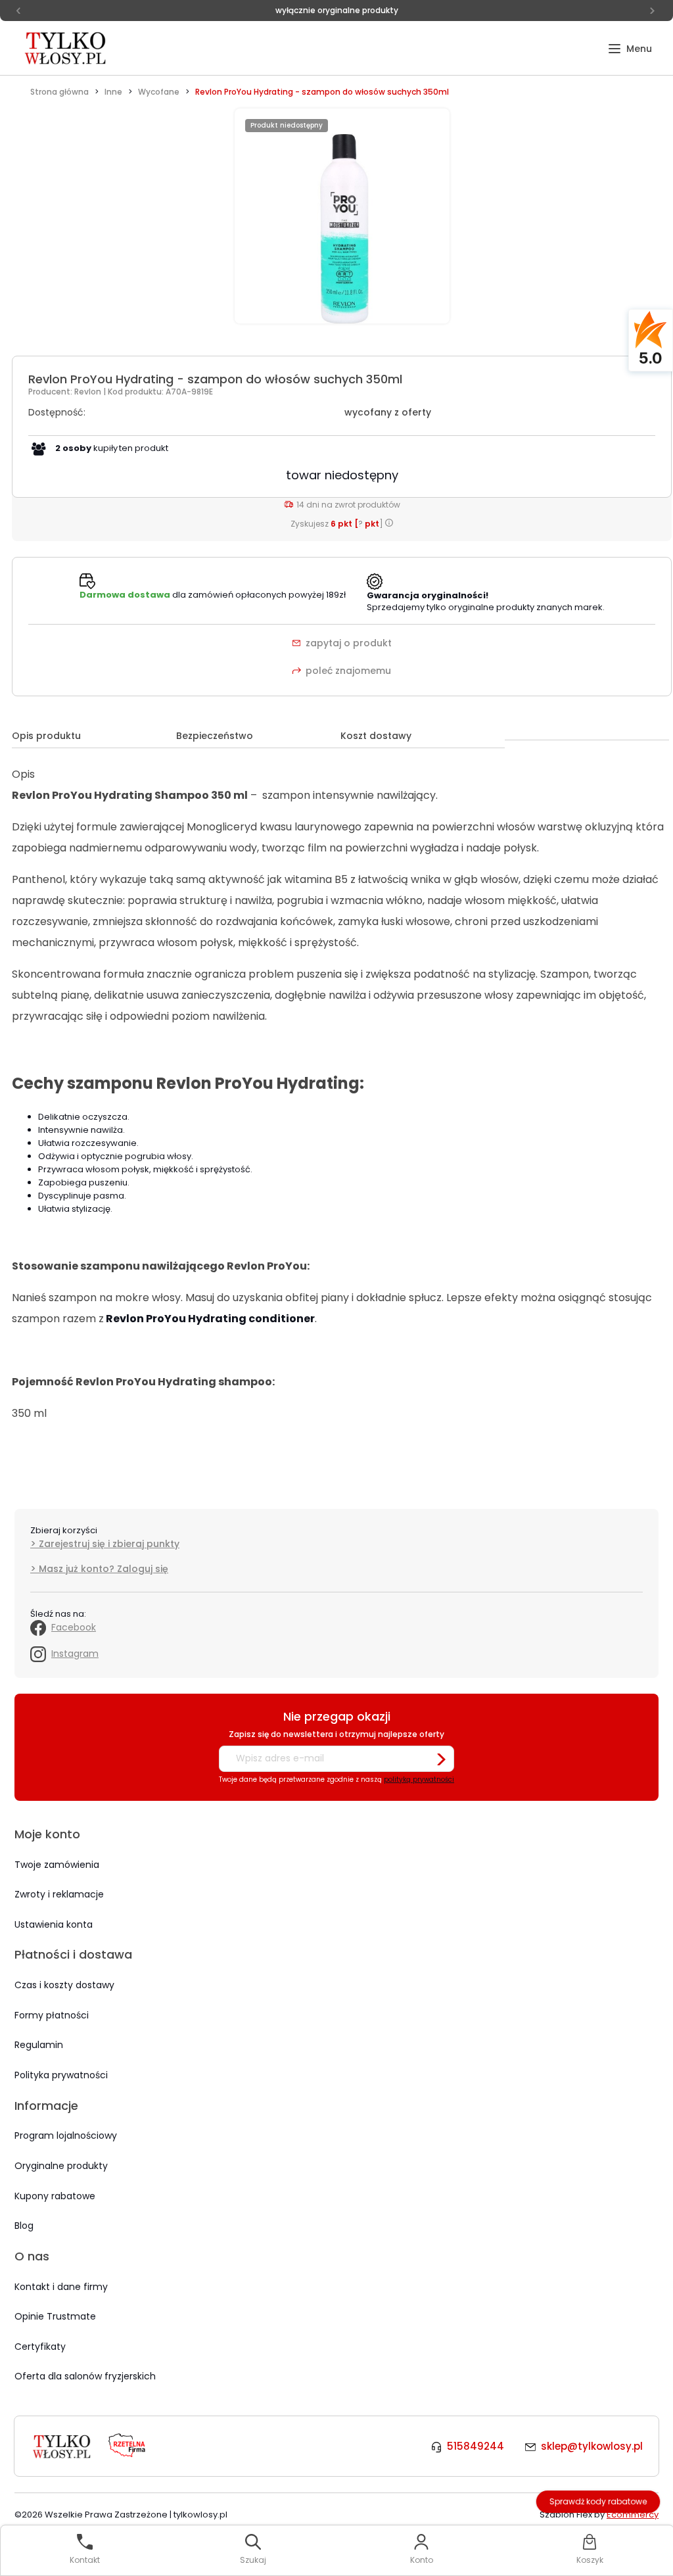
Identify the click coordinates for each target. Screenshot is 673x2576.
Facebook (74, 1627)
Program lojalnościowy (66, 2135)
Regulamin (39, 2045)
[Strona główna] (66, 48)
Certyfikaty (40, 2347)
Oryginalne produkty (61, 2166)
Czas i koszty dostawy (64, 1985)
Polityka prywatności (61, 2075)
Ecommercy (633, 2515)
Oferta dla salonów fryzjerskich (85, 2376)
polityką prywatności (419, 1779)
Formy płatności (52, 2015)
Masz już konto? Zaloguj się (104, 1569)
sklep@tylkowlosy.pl (592, 2446)
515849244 (476, 2446)
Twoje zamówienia (57, 1865)
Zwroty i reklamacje (59, 1894)
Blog (24, 2226)
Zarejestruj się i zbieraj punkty (109, 1544)
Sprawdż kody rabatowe (598, 2501)
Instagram (75, 1654)
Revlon (89, 392)
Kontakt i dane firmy (61, 2287)
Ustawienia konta (54, 1924)
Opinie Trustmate (55, 2316)
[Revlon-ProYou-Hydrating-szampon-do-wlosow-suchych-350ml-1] (342, 223)
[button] (630, 49)
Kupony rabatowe (55, 2196)
